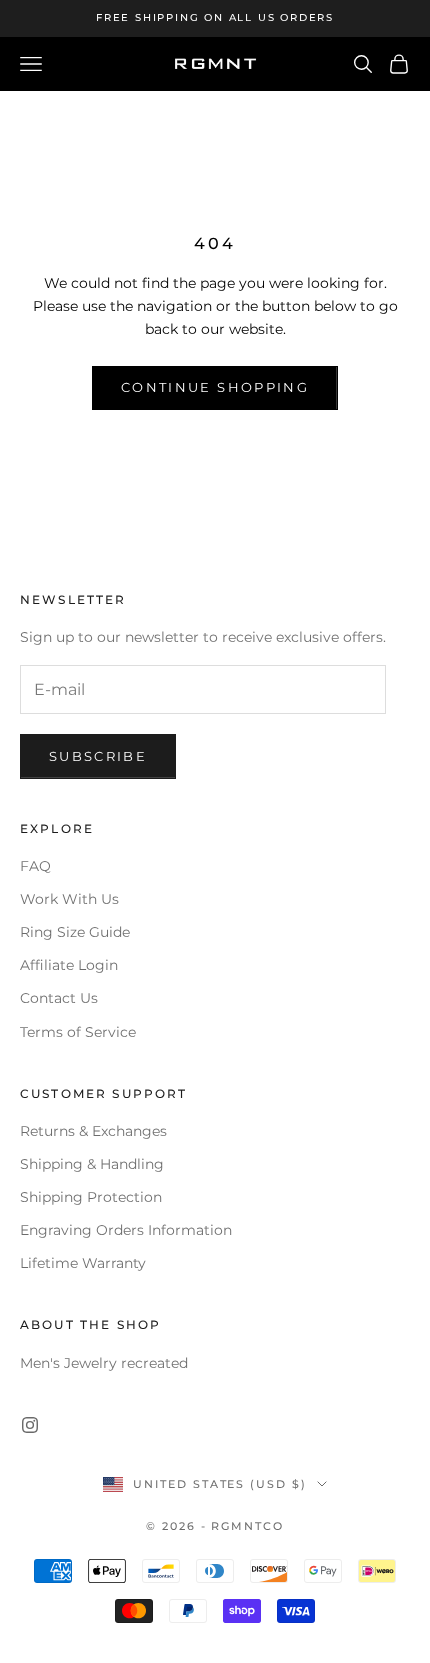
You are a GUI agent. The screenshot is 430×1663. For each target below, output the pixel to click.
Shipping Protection (91, 1197)
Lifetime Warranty (83, 1263)
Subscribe (98, 756)
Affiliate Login (69, 965)
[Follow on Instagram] (30, 1425)
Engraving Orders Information (126, 1230)
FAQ (35, 866)
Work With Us (69, 899)
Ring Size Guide (75, 932)
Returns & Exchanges (93, 1131)
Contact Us (59, 998)
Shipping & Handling (92, 1164)
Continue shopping (215, 387)
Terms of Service (78, 1032)
